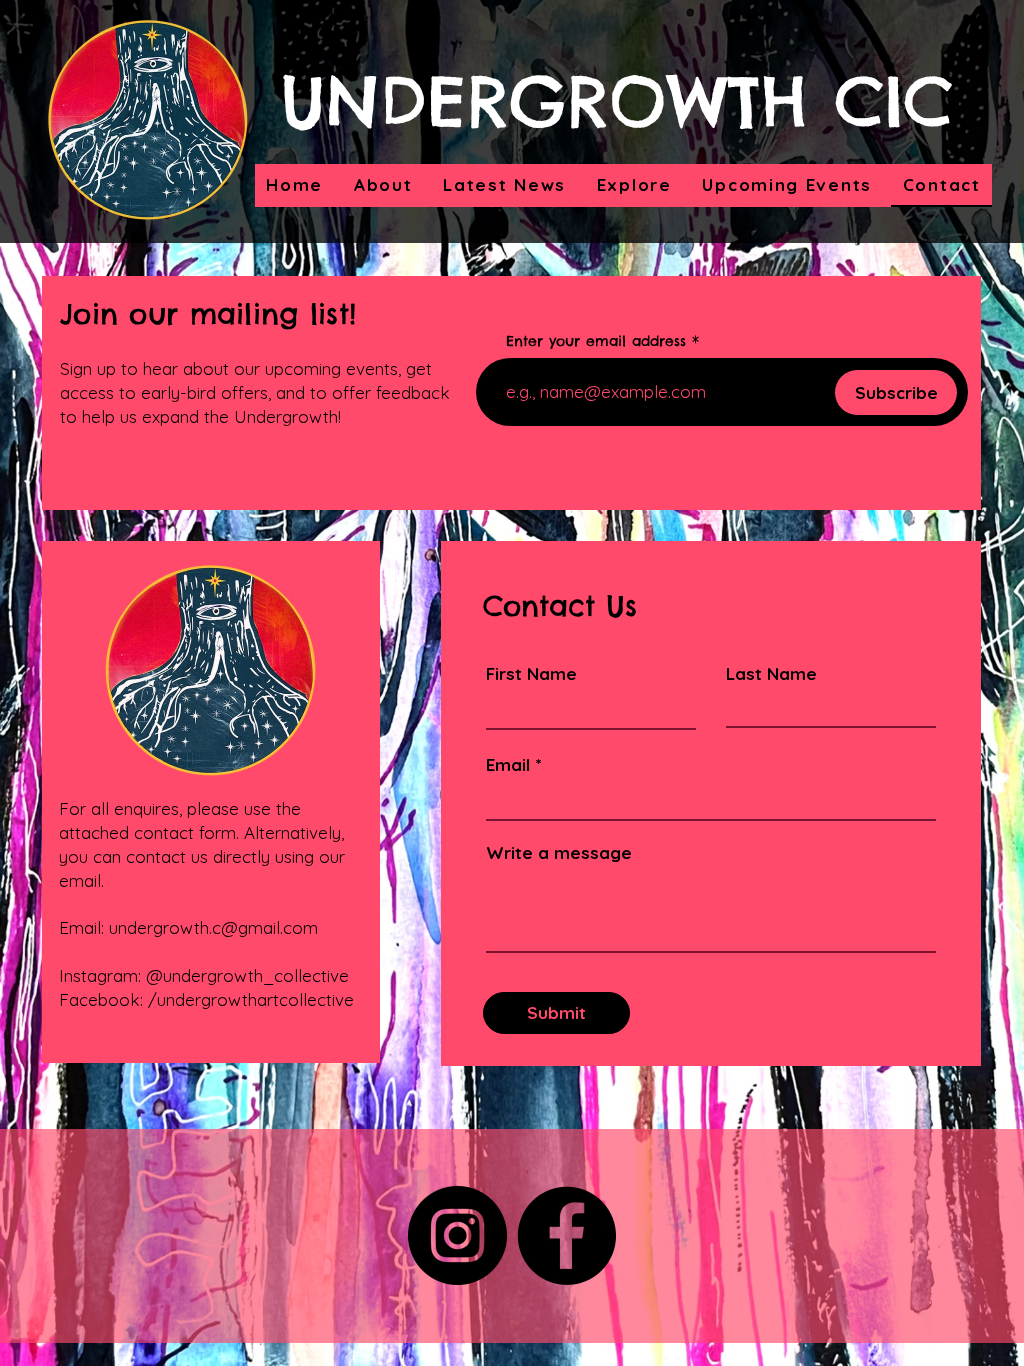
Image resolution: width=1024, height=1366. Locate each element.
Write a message (559, 852)
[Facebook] (566, 1235)
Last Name (771, 673)
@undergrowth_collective (247, 975)
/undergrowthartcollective (251, 999)
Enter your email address (596, 341)
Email (508, 764)
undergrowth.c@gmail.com (213, 927)
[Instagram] (457, 1235)
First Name (531, 673)
